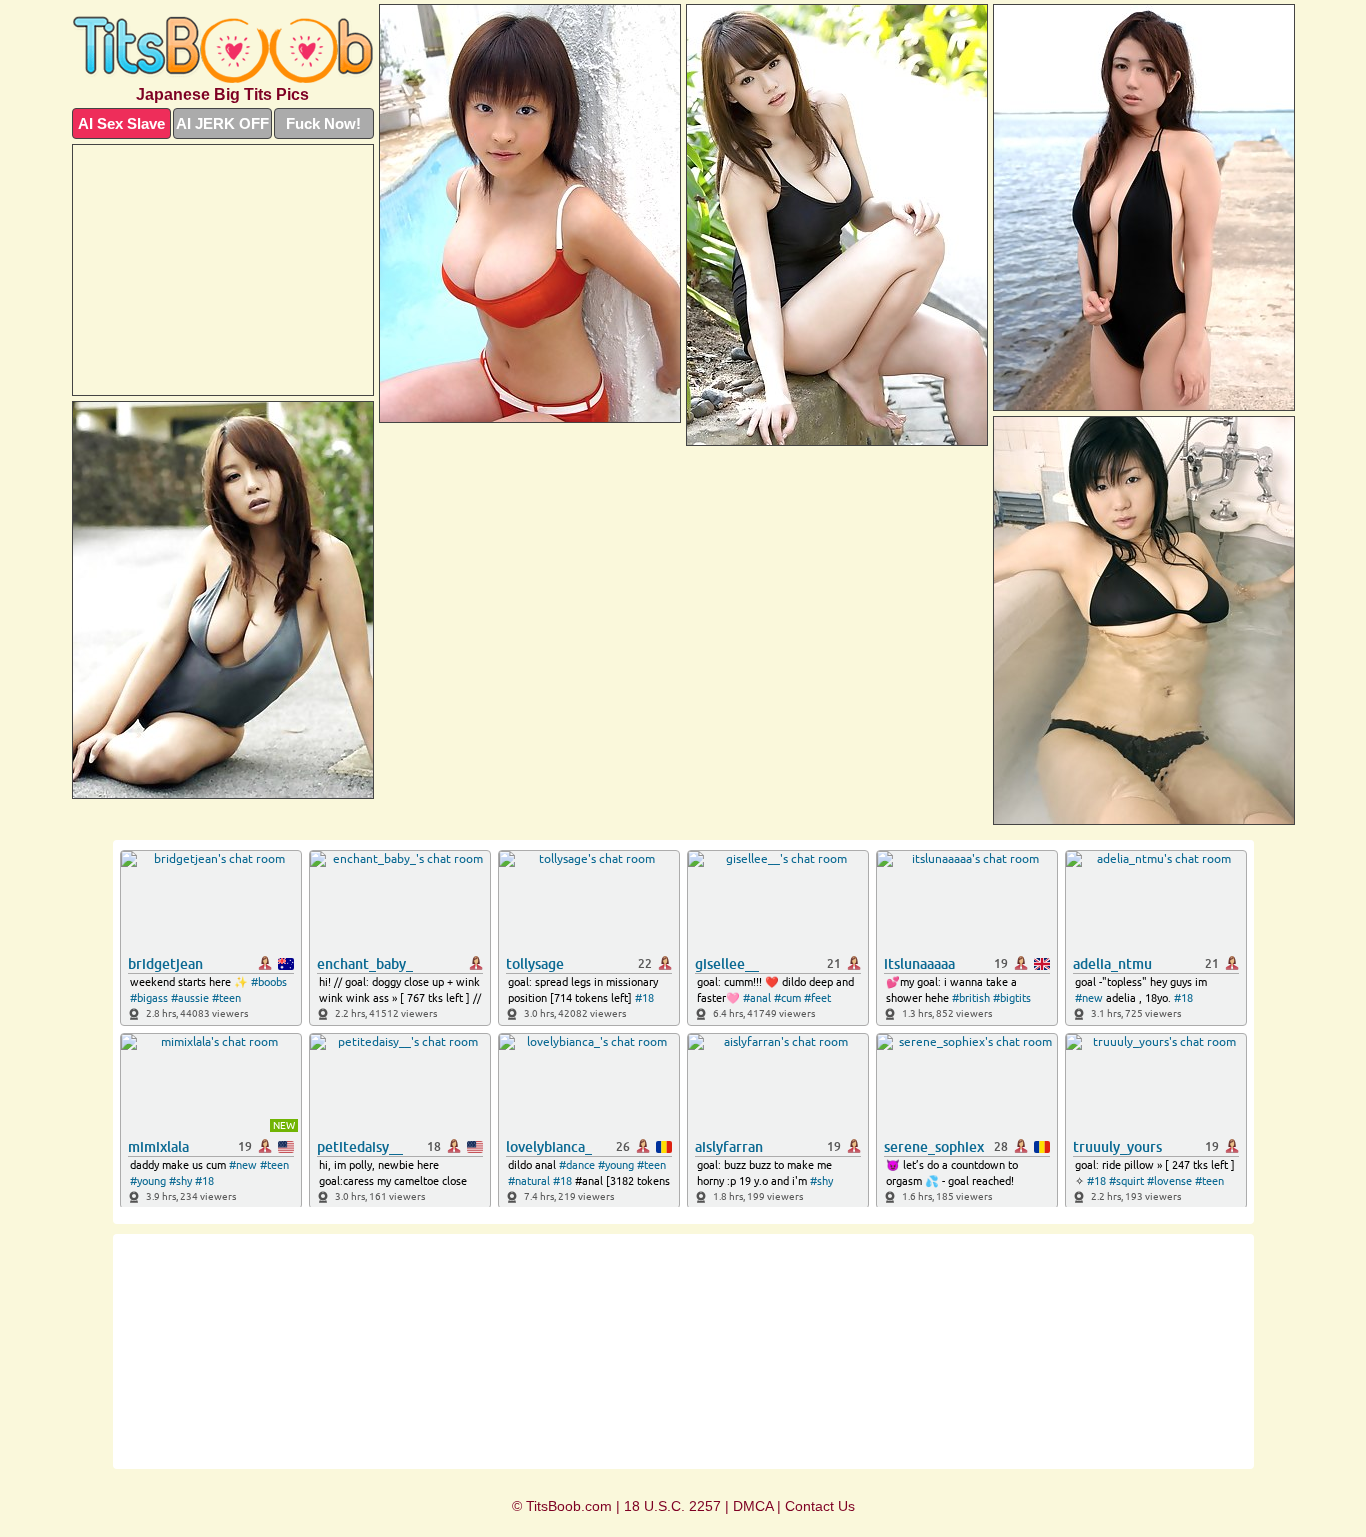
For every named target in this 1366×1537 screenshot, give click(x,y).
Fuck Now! (323, 123)
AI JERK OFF (222, 123)
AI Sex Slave (121, 123)
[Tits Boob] (223, 49)
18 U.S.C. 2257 (672, 1506)
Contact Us (820, 1506)
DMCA (753, 1506)
